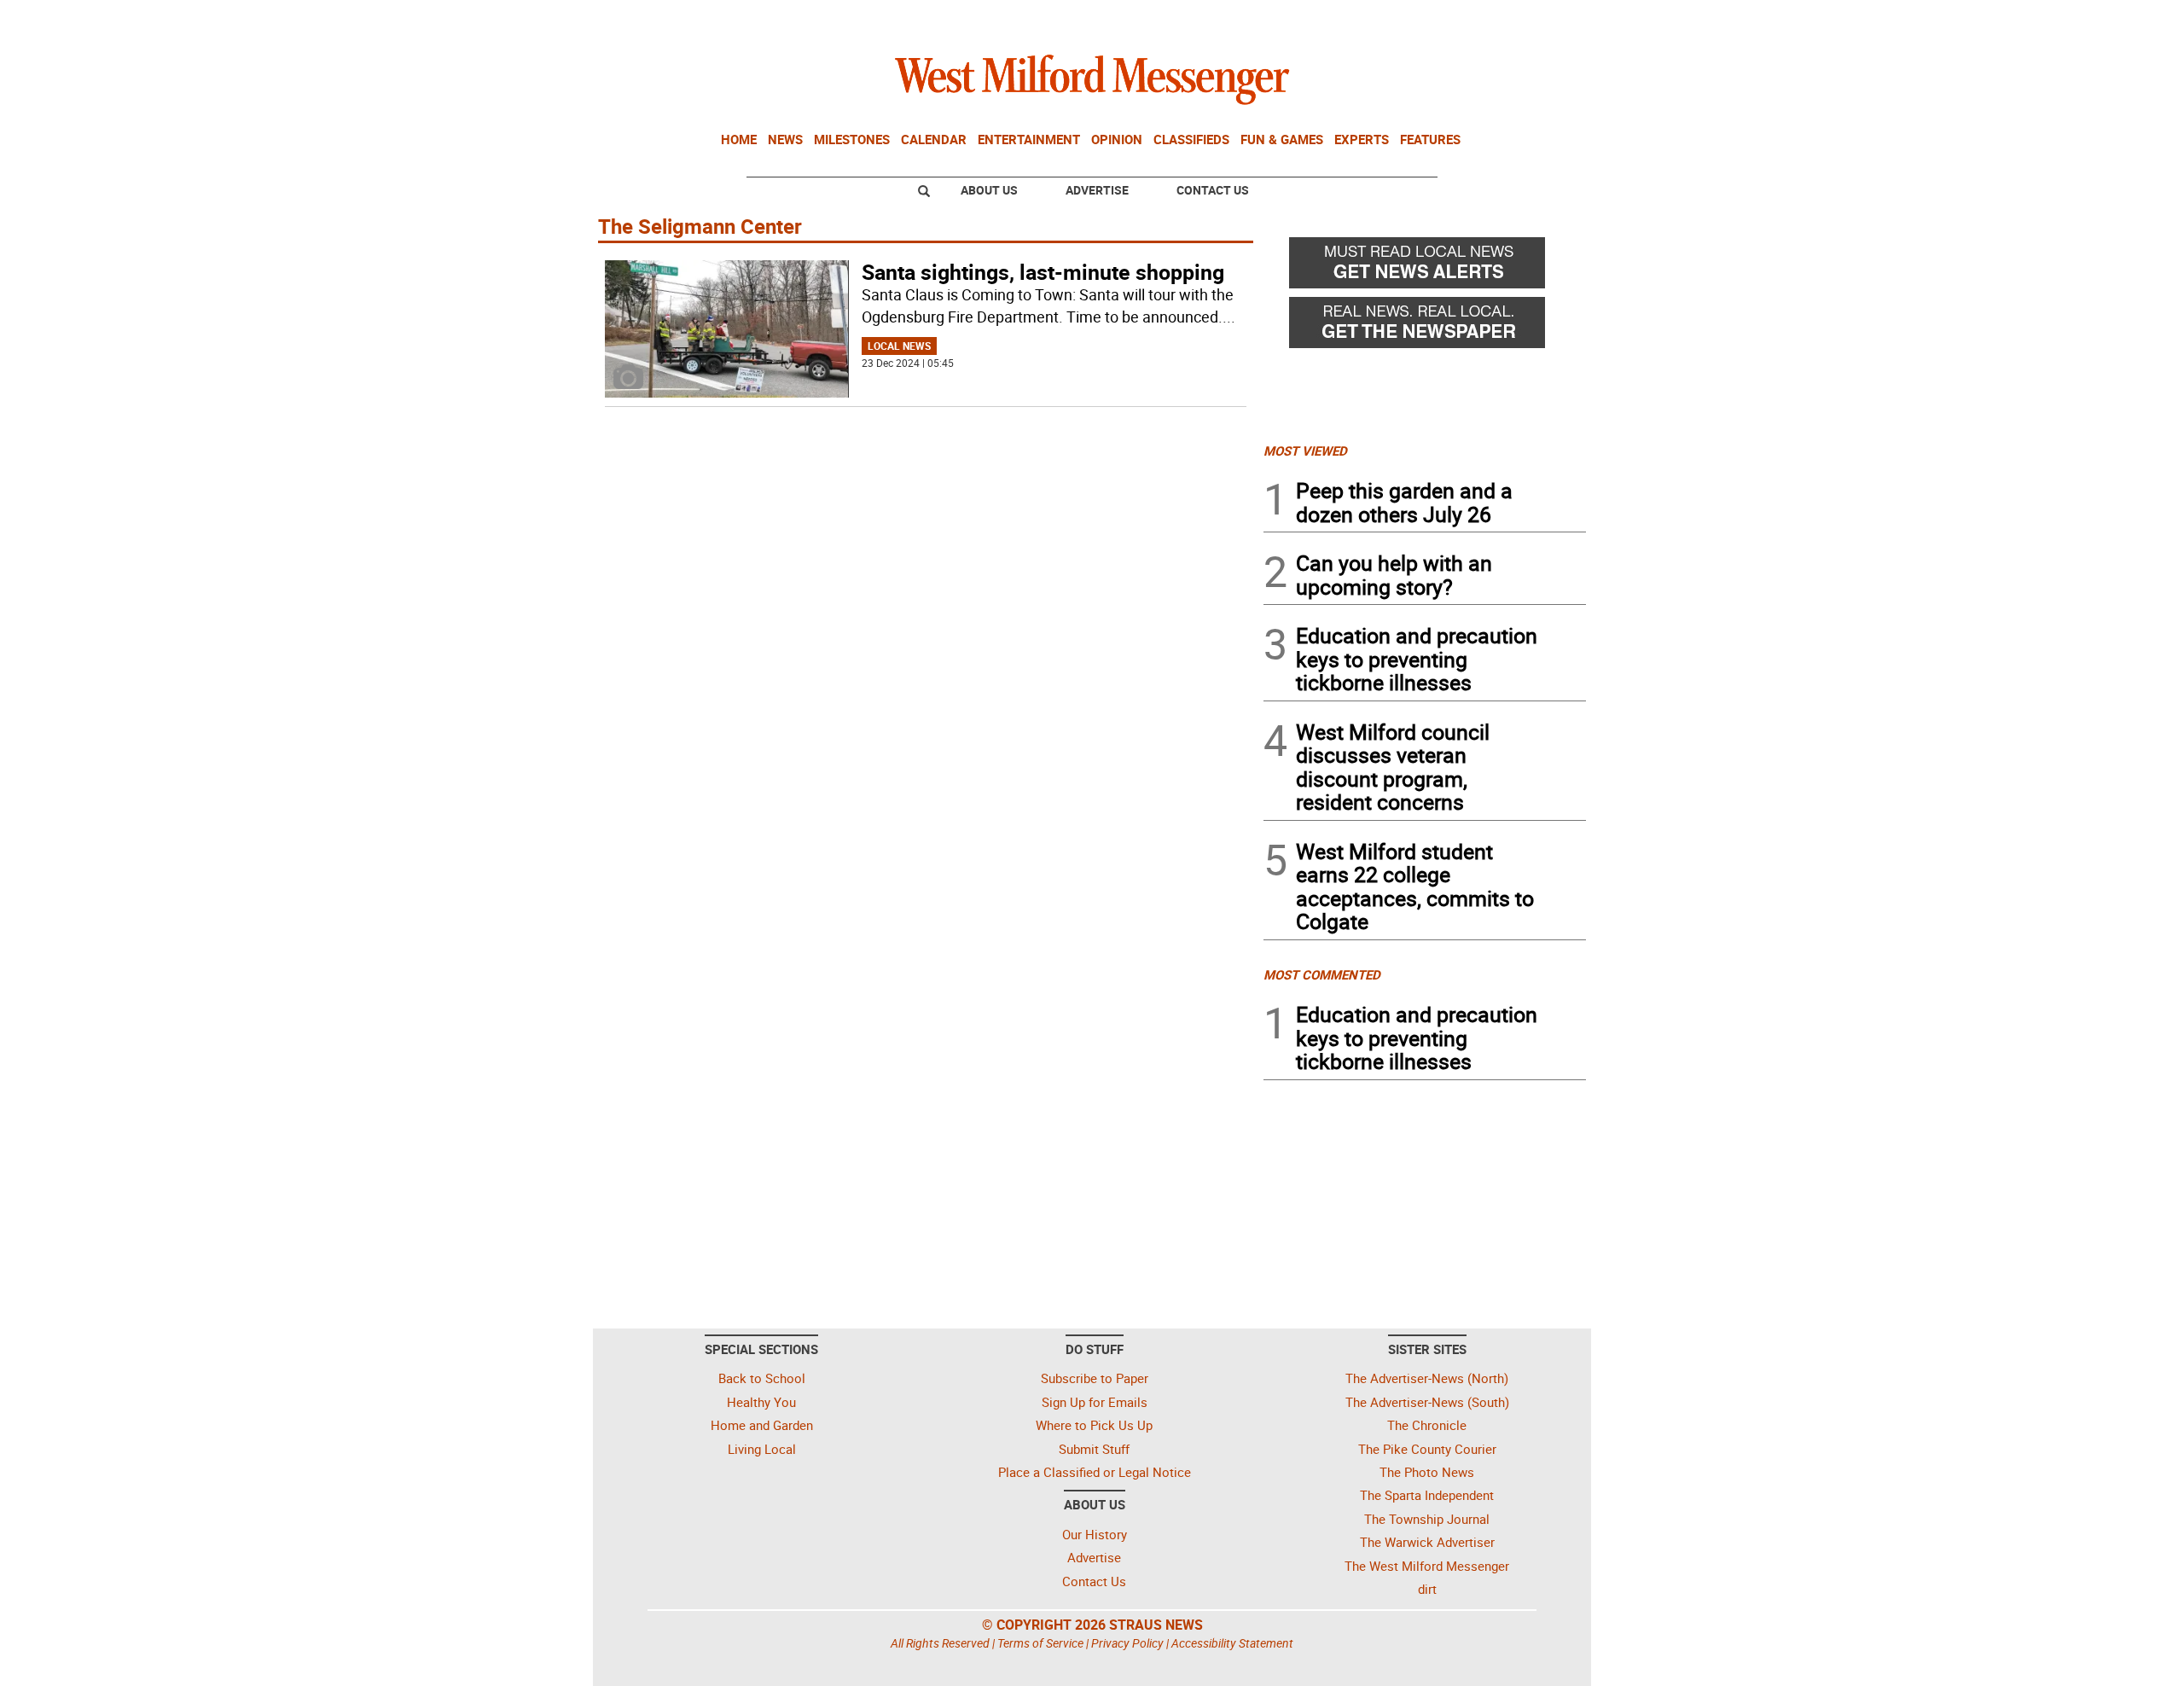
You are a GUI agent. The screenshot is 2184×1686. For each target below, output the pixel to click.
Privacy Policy (1127, 1643)
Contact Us (1213, 190)
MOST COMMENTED (1322, 974)
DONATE (1545, 20)
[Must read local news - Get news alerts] (1425, 267)
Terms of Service (1040, 1643)
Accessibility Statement (1232, 1643)
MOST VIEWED (1305, 451)
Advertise (1097, 190)
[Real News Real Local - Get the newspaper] (1425, 327)
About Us (989, 190)
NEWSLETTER (1449, 20)
